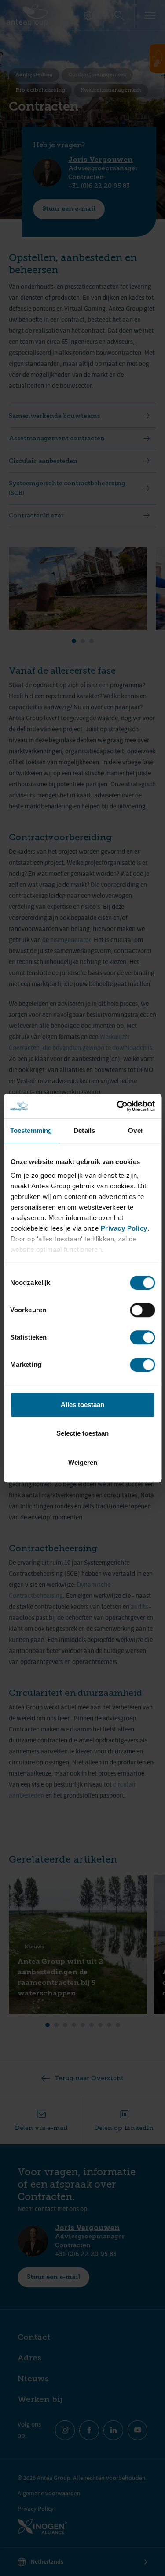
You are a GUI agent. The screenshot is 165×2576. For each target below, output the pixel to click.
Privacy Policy (124, 1228)
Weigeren (83, 1462)
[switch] (142, 1310)
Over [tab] (136, 1130)
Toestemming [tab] (31, 1130)
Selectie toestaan (82, 1433)
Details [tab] (84, 1130)
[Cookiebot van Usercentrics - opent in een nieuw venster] (117, 1106)
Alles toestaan (82, 1405)
